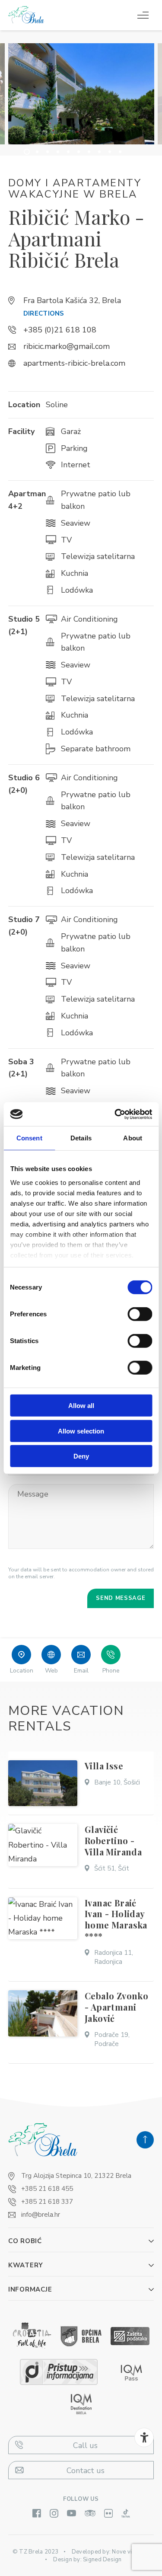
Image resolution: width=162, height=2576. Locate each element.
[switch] (140, 1314)
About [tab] (133, 1138)
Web (51, 1671)
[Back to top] (145, 2140)
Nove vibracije (131, 2552)
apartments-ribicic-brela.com (74, 363)
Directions (44, 313)
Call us (85, 2445)
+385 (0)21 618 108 (60, 330)
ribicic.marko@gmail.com (67, 346)
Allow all (81, 1406)
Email (81, 1671)
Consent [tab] (29, 1138)
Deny (81, 1456)
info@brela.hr (41, 2215)
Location (22, 1671)
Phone (111, 1671)
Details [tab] (81, 1138)
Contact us (86, 2471)
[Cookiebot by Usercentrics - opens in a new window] (115, 1114)
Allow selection (81, 1431)
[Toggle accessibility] (144, 2437)
